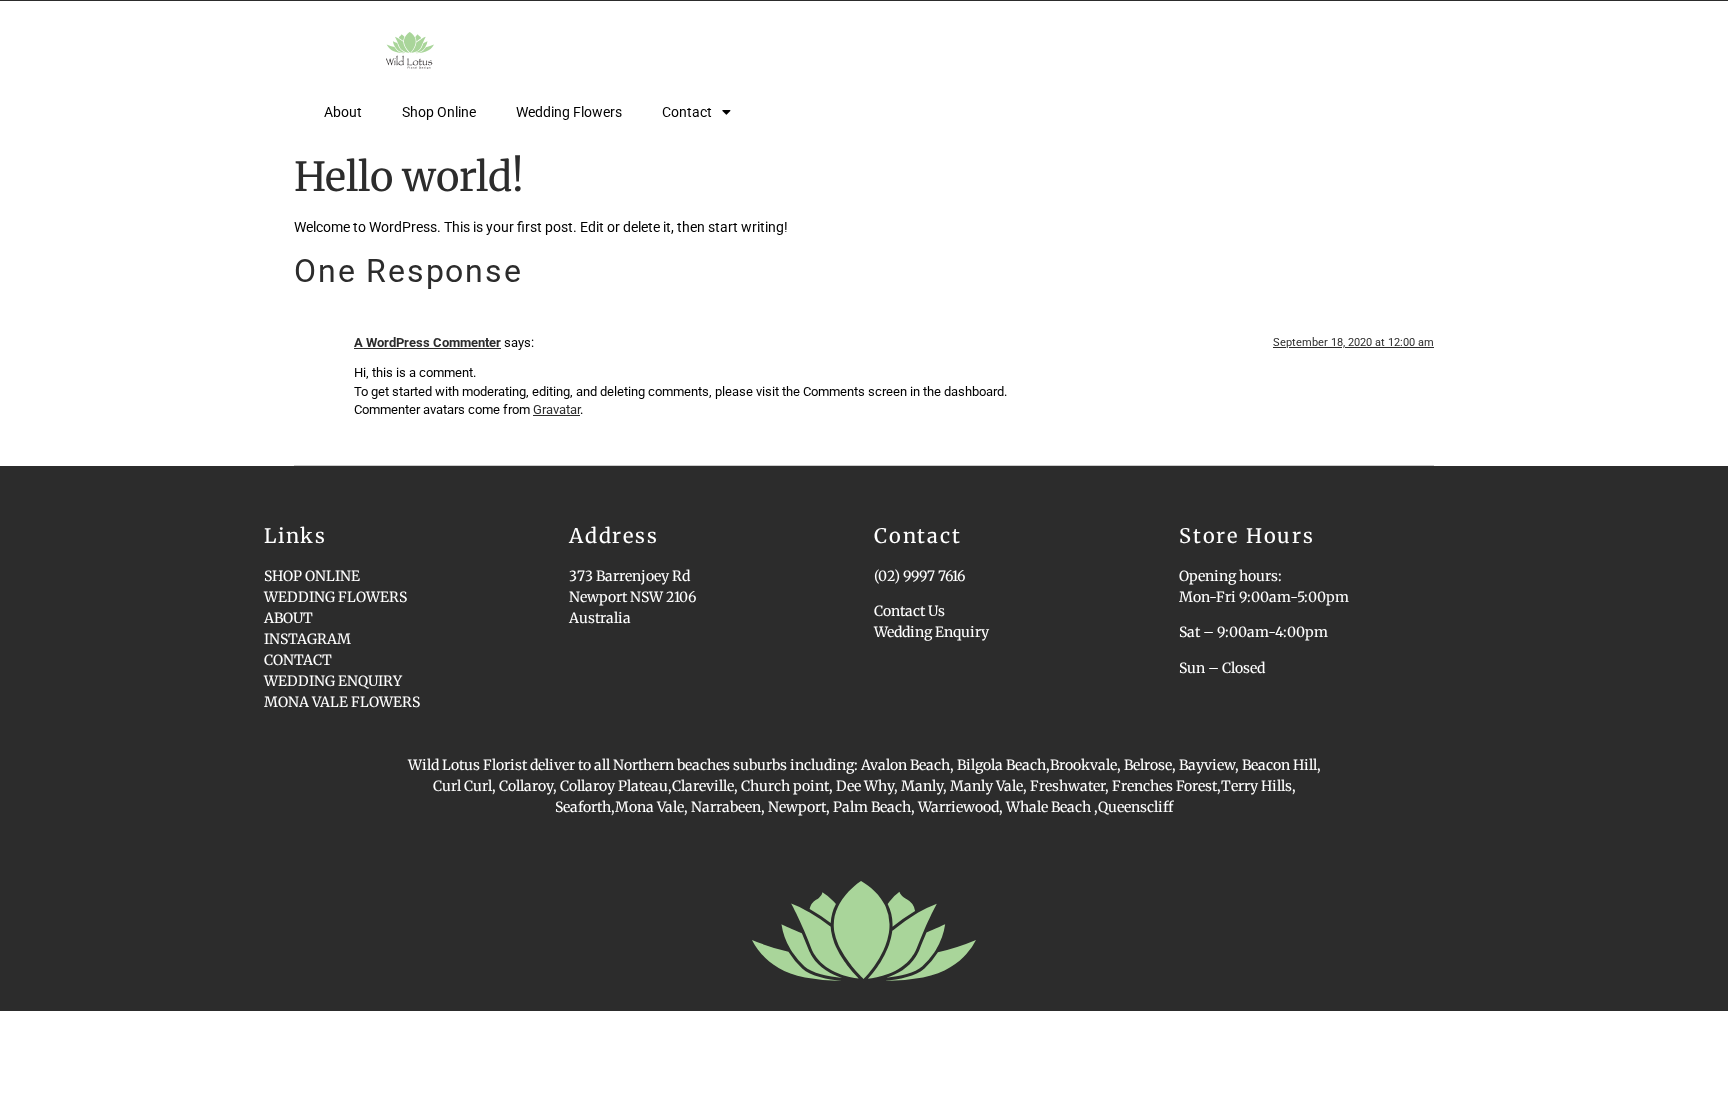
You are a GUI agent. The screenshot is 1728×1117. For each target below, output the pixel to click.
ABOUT (288, 618)
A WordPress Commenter (427, 342)
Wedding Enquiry (931, 632)
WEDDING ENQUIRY (333, 681)
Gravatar (556, 409)
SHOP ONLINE (312, 576)
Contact (687, 112)
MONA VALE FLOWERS (342, 702)
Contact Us (909, 611)
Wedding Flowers (569, 112)
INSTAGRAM (307, 639)
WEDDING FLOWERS (335, 597)
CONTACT (298, 660)
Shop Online (439, 112)
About (343, 112)
